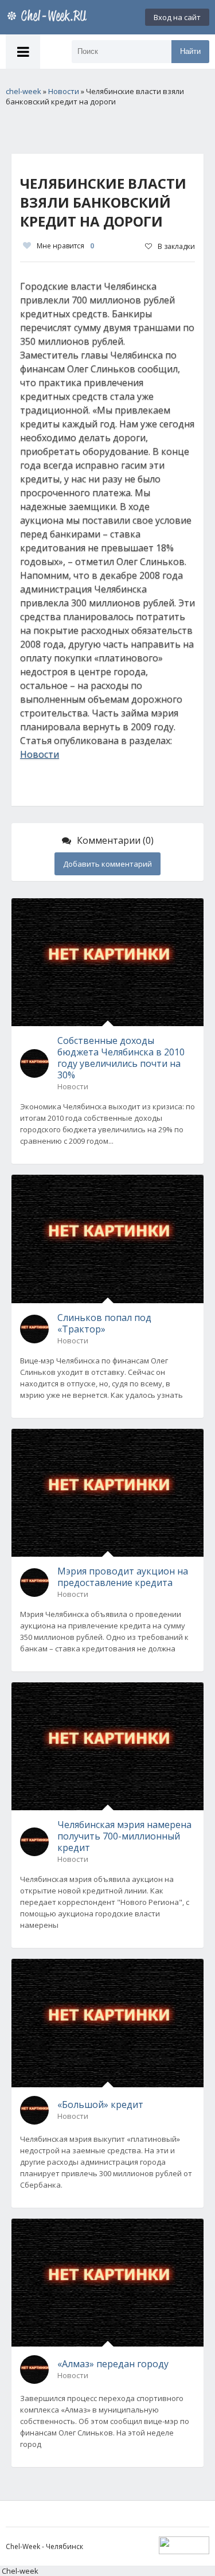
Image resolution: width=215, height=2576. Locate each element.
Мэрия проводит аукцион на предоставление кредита (123, 1577)
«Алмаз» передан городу (113, 2364)
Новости (40, 754)
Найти (190, 51)
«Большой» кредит (100, 2105)
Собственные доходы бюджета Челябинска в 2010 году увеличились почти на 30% (121, 1058)
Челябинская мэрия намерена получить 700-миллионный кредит (124, 1836)
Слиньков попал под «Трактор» (104, 1323)
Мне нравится (65, 246)
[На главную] (49, 17)
